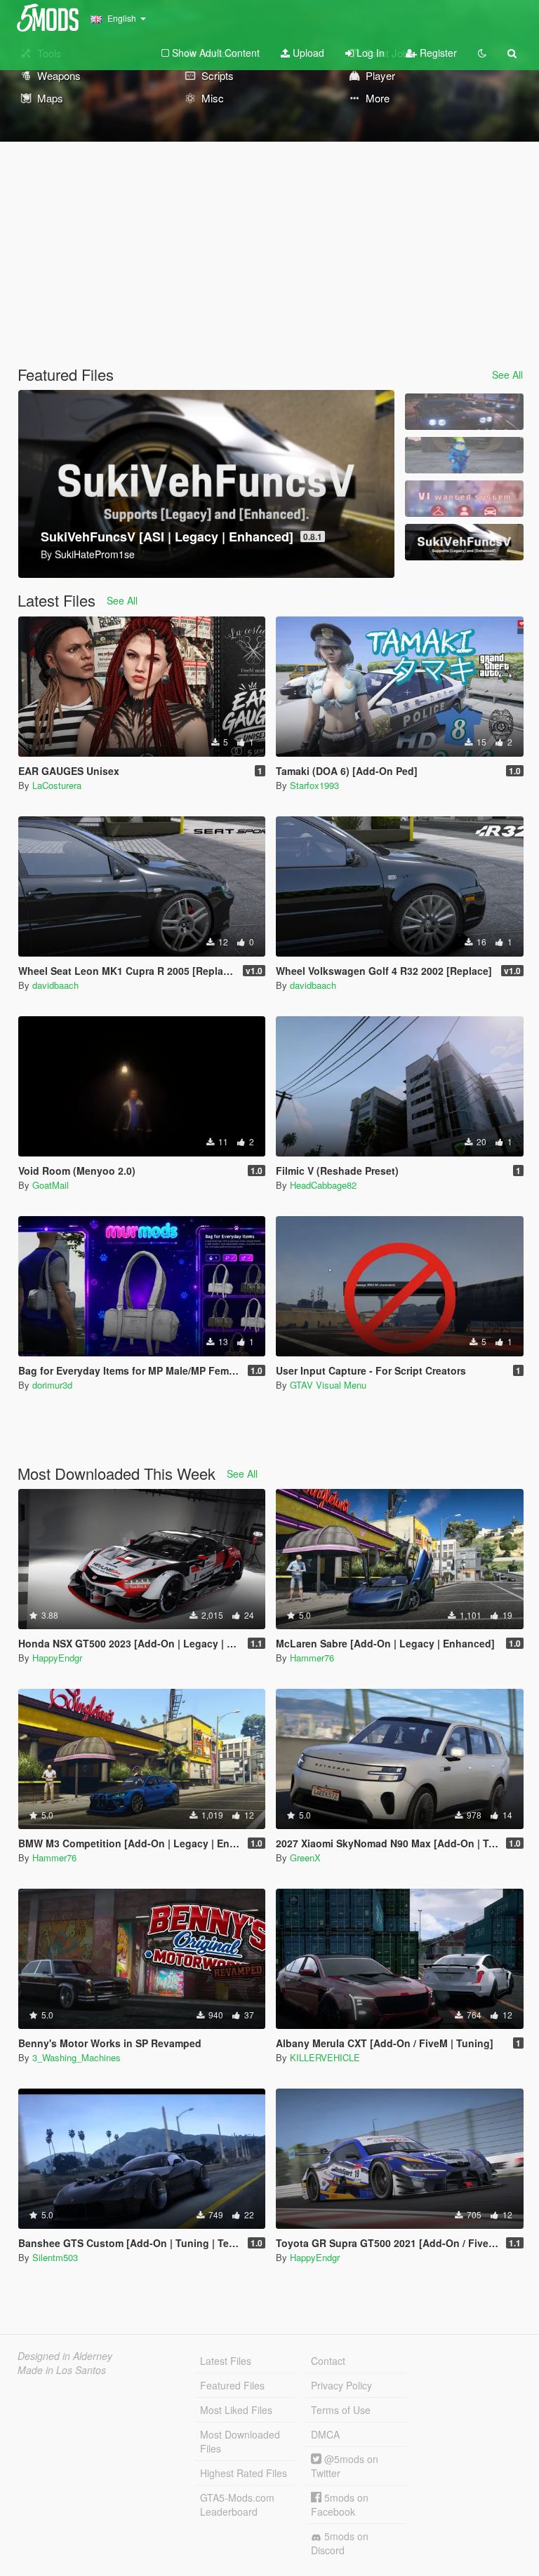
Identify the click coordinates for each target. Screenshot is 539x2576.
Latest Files (226, 2361)
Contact (328, 2361)
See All (507, 375)
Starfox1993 (314, 785)
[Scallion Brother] (464, 455)
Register (437, 53)
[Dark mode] (482, 53)
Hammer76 (312, 1658)
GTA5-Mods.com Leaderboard (237, 2504)
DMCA (325, 2434)
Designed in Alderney (65, 2356)
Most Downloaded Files (240, 2441)
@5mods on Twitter (345, 2466)
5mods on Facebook (340, 2504)
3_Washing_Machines (76, 2057)
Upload (307, 53)
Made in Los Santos (62, 2370)
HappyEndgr (57, 1658)
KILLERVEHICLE (325, 2057)
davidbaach (55, 985)
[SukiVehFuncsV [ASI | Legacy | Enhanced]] (464, 542)
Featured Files (232, 2385)
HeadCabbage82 (323, 1185)
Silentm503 (55, 2257)
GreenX (305, 1857)
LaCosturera (57, 785)
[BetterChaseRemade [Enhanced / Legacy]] (464, 412)
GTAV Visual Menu (328, 1385)
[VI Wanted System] (464, 499)
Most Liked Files (236, 2410)
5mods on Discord (340, 2543)
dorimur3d (52, 1385)
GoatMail (51, 1185)
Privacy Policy (341, 2385)
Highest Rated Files (244, 2473)
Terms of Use (341, 2410)
